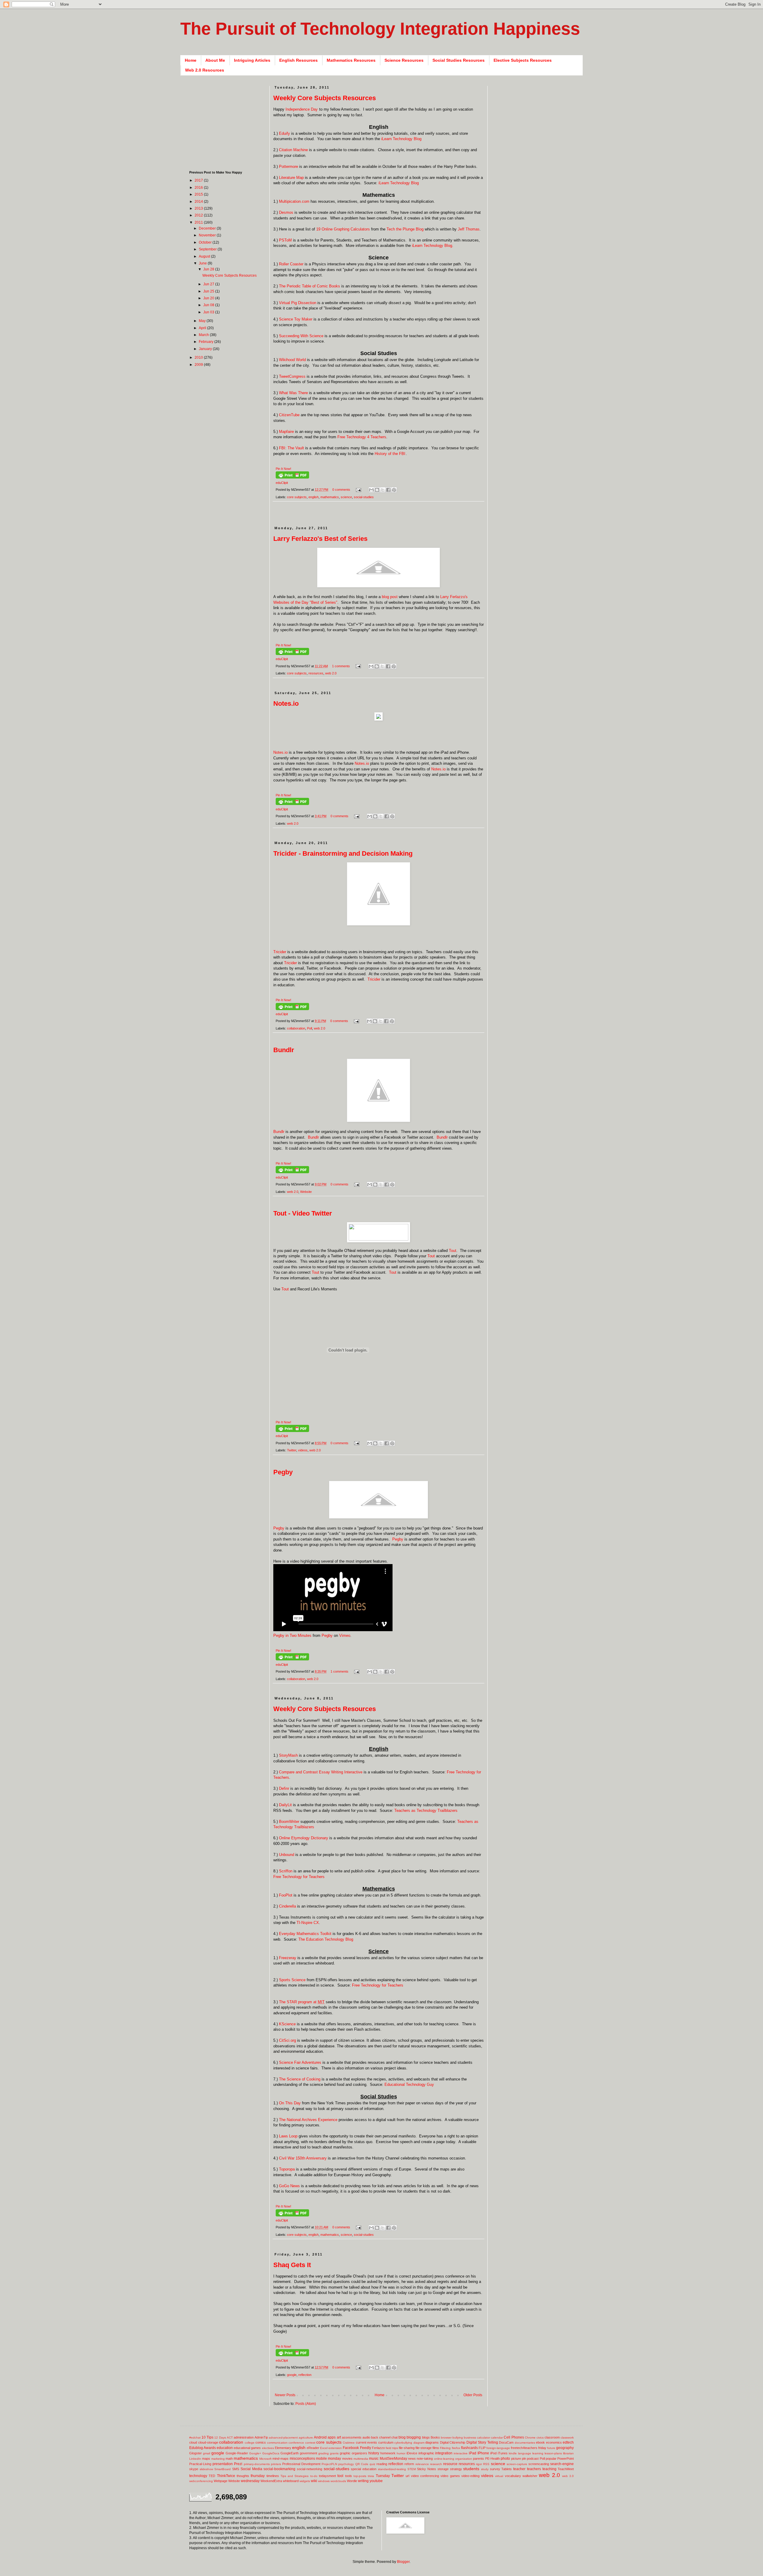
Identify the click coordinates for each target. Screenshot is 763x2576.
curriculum (386, 2442)
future (551, 2448)
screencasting (539, 2464)
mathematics (330, 497)
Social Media (251, 2469)
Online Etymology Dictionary (304, 1838)
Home (191, 60)
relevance (422, 2464)
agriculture (306, 2438)
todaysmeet (327, 2476)
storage (443, 2469)
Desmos (286, 212)
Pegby (283, 1472)
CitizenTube (289, 415)
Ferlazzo (378, 2448)
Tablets (507, 2469)
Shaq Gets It (292, 2265)
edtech (568, 2442)
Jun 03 (209, 312)
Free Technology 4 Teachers (362, 437)
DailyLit (285, 1805)
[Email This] (371, 490)
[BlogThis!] (377, 490)
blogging (414, 2437)
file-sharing (407, 2448)
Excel (324, 2448)
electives (268, 2448)
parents (479, 2459)
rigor (479, 2464)
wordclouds (338, 2481)
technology (198, 2476)
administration (244, 2437)
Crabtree (349, 2443)
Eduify (284, 133)
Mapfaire (286, 432)
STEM (412, 2469)
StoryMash (288, 1755)
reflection (305, 2375)
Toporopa (287, 2169)
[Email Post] (358, 490)
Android (320, 2437)
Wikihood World (292, 360)
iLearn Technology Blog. (433, 246)
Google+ (255, 2453)
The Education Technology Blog (326, 1939)
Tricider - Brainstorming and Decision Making (343, 853)
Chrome (530, 2438)
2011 (199, 222)
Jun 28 (209, 269)
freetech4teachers (524, 2448)
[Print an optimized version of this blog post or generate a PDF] (292, 477)
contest (310, 2443)
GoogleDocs (271, 2453)
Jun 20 (209, 298)
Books (435, 2437)
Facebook (351, 2448)
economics (554, 2442)
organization (464, 2459)
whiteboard (291, 2481)
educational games (247, 2448)
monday (334, 2459)
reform (409, 2464)
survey (495, 2469)
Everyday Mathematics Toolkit (305, 1934)
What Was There (293, 393)
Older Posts (473, 2395)
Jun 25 (209, 291)
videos (303, 1450)
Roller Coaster (291, 264)
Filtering (445, 2448)
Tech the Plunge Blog (405, 229)
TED (212, 2476)
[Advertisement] (382, 517)
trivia (371, 2476)
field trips (392, 2448)
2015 (199, 194)
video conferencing (425, 2476)
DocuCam (506, 2442)
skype (194, 2469)
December (208, 228)
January (206, 349)
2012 (199, 215)
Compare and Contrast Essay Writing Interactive (321, 1772)
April (203, 328)
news (412, 2459)
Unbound (287, 1855)
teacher (519, 2469)
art (339, 2437)
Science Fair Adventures (300, 2062)
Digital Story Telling (482, 2442)
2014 (199, 202)
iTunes (503, 2453)
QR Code (362, 2464)
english (314, 497)
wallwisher (530, 2476)
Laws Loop (288, 2136)
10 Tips (207, 2437)
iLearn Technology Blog (401, 139)
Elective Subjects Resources (523, 60)
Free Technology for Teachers (299, 1877)
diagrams (432, 2442)
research (436, 2464)
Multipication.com (294, 201)
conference (296, 2443)
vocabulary (513, 2476)
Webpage (221, 2481)
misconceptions (302, 2459)
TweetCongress (292, 376)
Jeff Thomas (469, 229)
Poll (310, 1028)
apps (332, 2437)
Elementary (283, 2448)
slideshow (206, 2469)
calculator (483, 2438)
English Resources (298, 60)
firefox (456, 2448)
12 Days (220, 2438)
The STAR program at (302, 2002)
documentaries (525, 2443)
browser (446, 2438)
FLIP (482, 2448)
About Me (215, 60)
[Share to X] (383, 490)
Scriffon (286, 1871)
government (308, 2453)
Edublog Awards (203, 2448)
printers (276, 2464)
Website (306, 1192)
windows (324, 2481)
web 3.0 (568, 2476)
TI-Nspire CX (308, 1923)
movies (347, 2459)
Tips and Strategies (295, 2476)
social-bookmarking (279, 2469)
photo (505, 2459)
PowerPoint (566, 2459)
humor (401, 2453)
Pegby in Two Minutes (292, 1635)
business (470, 2438)
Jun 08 (209, 305)
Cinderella (287, 1906)
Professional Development (301, 2464)
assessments (352, 2437)
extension (335, 2448)
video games (450, 2476)
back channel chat (384, 2437)
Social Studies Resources (459, 60)
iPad (473, 2453)
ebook (540, 2442)
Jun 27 (209, 284)
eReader (313, 2448)
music (374, 2459)
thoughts (243, 2476)
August (205, 256)
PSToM (285, 240)
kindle (513, 2453)
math (229, 2459)
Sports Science (292, 1980)
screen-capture (517, 2464)
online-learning (444, 2459)
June (203, 263)
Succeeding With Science (301, 336)
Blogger (403, 2562)
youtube (376, 2481)
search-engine (562, 2464)
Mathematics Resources (351, 60)
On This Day (290, 2103)
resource (450, 2464)
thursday (258, 2476)
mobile (321, 2459)
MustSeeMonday (393, 2459)
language (525, 2453)
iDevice (412, 2453)
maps (206, 2459)
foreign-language (498, 2448)
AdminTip (261, 2437)
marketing (218, 2459)
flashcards (469, 2448)
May (203, 321)
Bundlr (284, 1050)
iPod (493, 2453)
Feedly (366, 2448)
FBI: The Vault (291, 448)
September (208, 249)
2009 (199, 365)
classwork (567, 2438)
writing (363, 2481)
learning (538, 2453)
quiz (372, 2464)
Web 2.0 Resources (205, 70)
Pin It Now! (283, 469)
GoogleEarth (290, 2453)
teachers (534, 2469)
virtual (499, 2476)
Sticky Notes (427, 2469)
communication (277, 2443)
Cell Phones (514, 2437)
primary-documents (257, 2464)
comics (261, 2442)
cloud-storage (208, 2442)
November (208, 235)
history (374, 2453)
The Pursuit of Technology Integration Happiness (380, 28)
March (204, 335)
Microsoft (265, 2459)
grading (324, 2453)
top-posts (360, 2476)
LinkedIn (195, 2459)
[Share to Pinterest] (394, 490)
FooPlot (286, 1895)
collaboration (296, 1028)
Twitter (292, 1450)
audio (366, 2437)
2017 (199, 180)
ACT (230, 2438)
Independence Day (302, 109)
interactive (461, 2453)
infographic (426, 2453)
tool (340, 2476)
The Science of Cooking (300, 2079)
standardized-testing (392, 2469)
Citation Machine (293, 150)
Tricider (280, 952)
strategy (456, 2469)
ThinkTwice (226, 2476)
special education (364, 2469)
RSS (486, 2464)
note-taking (425, 2459)
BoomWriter (289, 1822)
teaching (549, 2469)
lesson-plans (553, 2453)
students (471, 2469)
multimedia (361, 2459)
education (225, 2448)
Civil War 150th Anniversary (303, 2158)
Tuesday (383, 2476)
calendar (497, 2438)
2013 (199, 208)
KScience (287, 2024)
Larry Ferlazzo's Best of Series (320, 539)
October (206, 242)
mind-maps (280, 2459)
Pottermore (289, 167)
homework (388, 2453)
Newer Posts (285, 2395)
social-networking (310, 2469)
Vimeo (345, 1635)
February (207, 342)
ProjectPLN (329, 2464)
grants (334, 2453)
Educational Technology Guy (409, 2085)
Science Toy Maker (296, 319)
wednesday (250, 2481)
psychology (346, 2464)
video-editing (470, 2476)
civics (540, 2438)
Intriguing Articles (252, 60)
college (250, 2443)
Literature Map (291, 178)
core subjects (297, 497)
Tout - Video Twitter (303, 1213)
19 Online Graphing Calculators (343, 229)
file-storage (424, 2448)
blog (402, 2437)
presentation (223, 2464)
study (485, 2469)
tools (349, 2476)
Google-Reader (237, 2453)
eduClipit (282, 483)
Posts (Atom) (306, 2404)
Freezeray (288, 1958)
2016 (199, 188)
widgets (305, 2481)
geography (565, 2448)
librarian (568, 2453)
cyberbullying (403, 2443)
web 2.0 (331, 673)
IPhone (483, 2453)
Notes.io (286, 703)
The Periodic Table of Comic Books (310, 286)
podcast (533, 2459)
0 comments (341, 490)
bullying (458, 2438)
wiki (314, 2481)
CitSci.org (287, 2040)
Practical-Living (200, 2464)
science (346, 497)
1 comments (341, 666)
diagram (419, 2443)
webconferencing (201, 2481)
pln (524, 2459)
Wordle (352, 2481)
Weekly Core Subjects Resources (325, 98)
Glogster (196, 2453)
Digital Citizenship (453, 2442)
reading (382, 2464)
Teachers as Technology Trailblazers (426, 1811)
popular (551, 2459)
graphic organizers (353, 2453)
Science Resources (404, 60)
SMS (236, 2469)
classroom (552, 2437)
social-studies (364, 497)
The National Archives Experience (308, 2120)
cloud (193, 2442)
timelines (273, 2476)
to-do (314, 2476)
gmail (207, 2453)
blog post (390, 597)
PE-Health (493, 2459)
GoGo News (289, 2186)
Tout (453, 1251)
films (436, 2448)
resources (316, 673)
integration (444, 2453)
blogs (426, 2437)
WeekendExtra (271, 2481)
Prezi (238, 2464)
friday (542, 2448)
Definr (284, 1788)
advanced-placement (283, 2438)
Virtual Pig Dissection (298, 303)
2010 (199, 357)
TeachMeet (566, 2469)
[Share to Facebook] (388, 490)
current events (367, 2442)
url (407, 2476)
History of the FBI (390, 454)
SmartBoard (222, 2469)
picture (516, 2459)
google (292, 2375)
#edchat (195, 2438)
